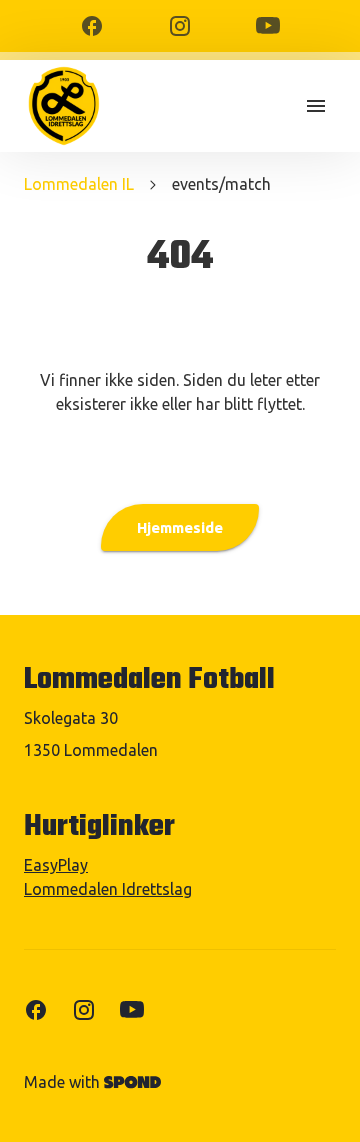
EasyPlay (56, 865)
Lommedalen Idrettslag (108, 889)
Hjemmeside (180, 527)
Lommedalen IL (79, 184)
